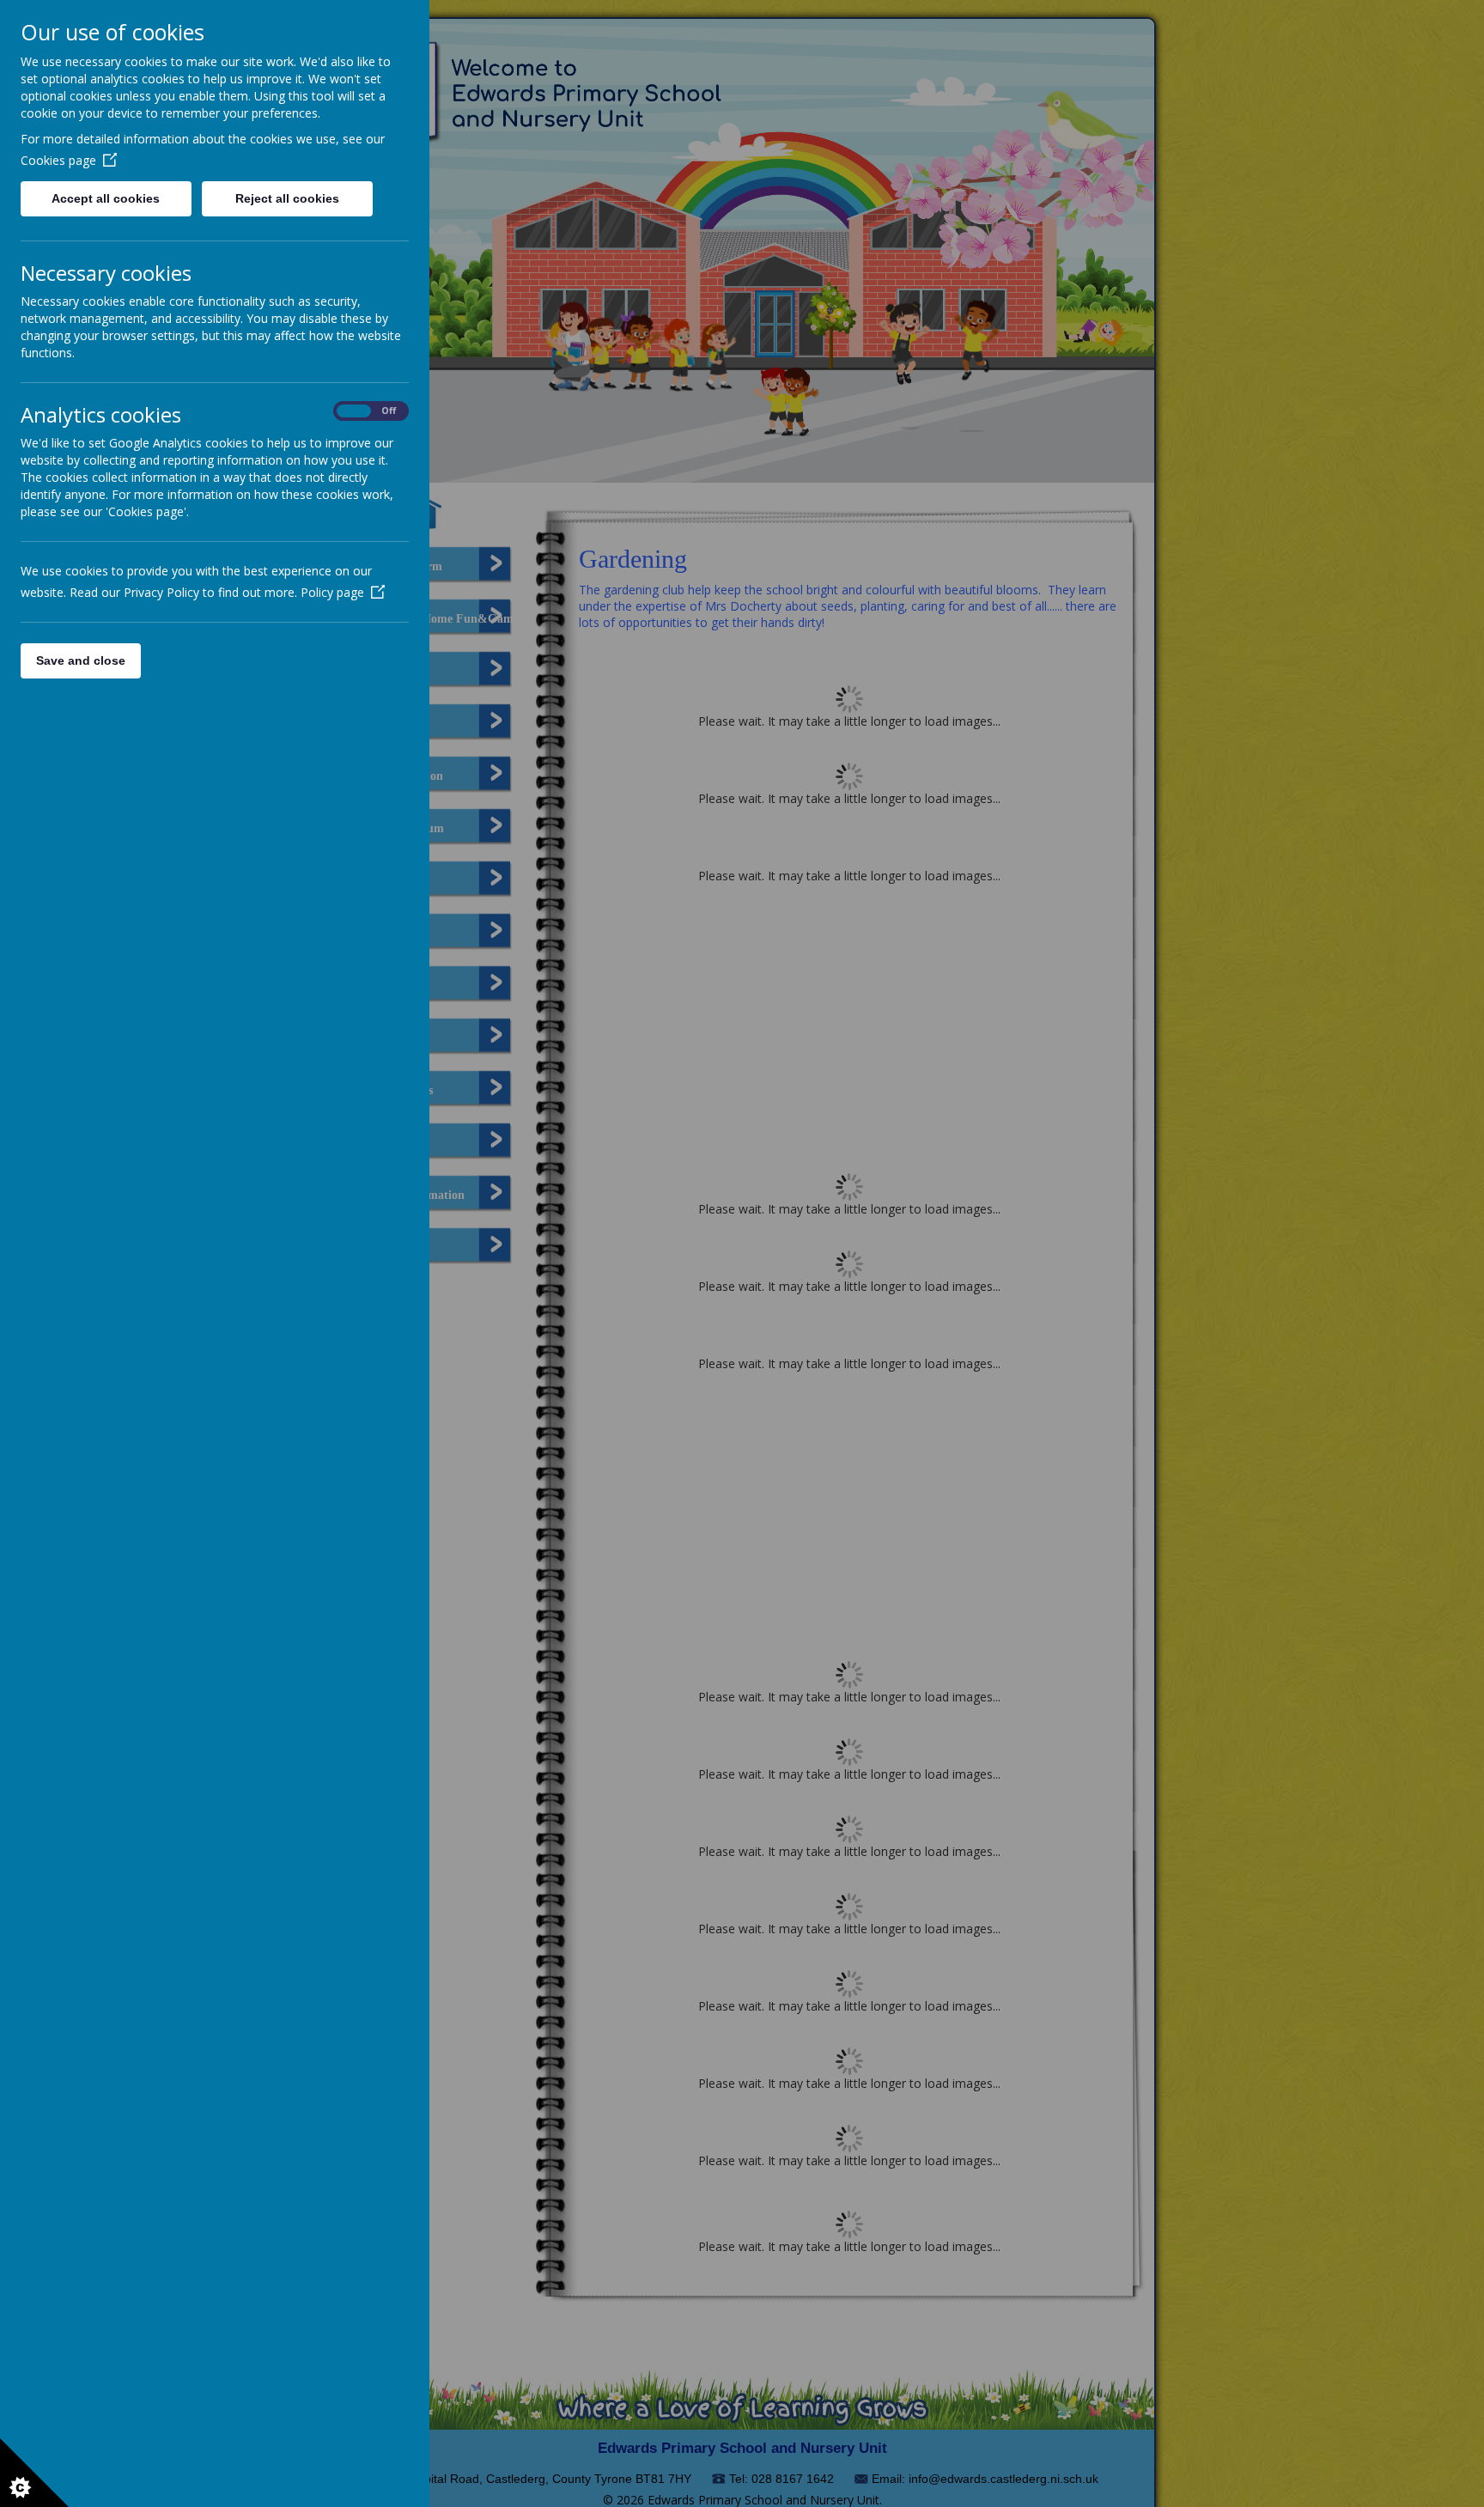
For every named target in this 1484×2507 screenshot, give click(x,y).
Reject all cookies (287, 198)
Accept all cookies (106, 198)
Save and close (81, 660)
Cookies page (58, 160)
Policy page (332, 592)
